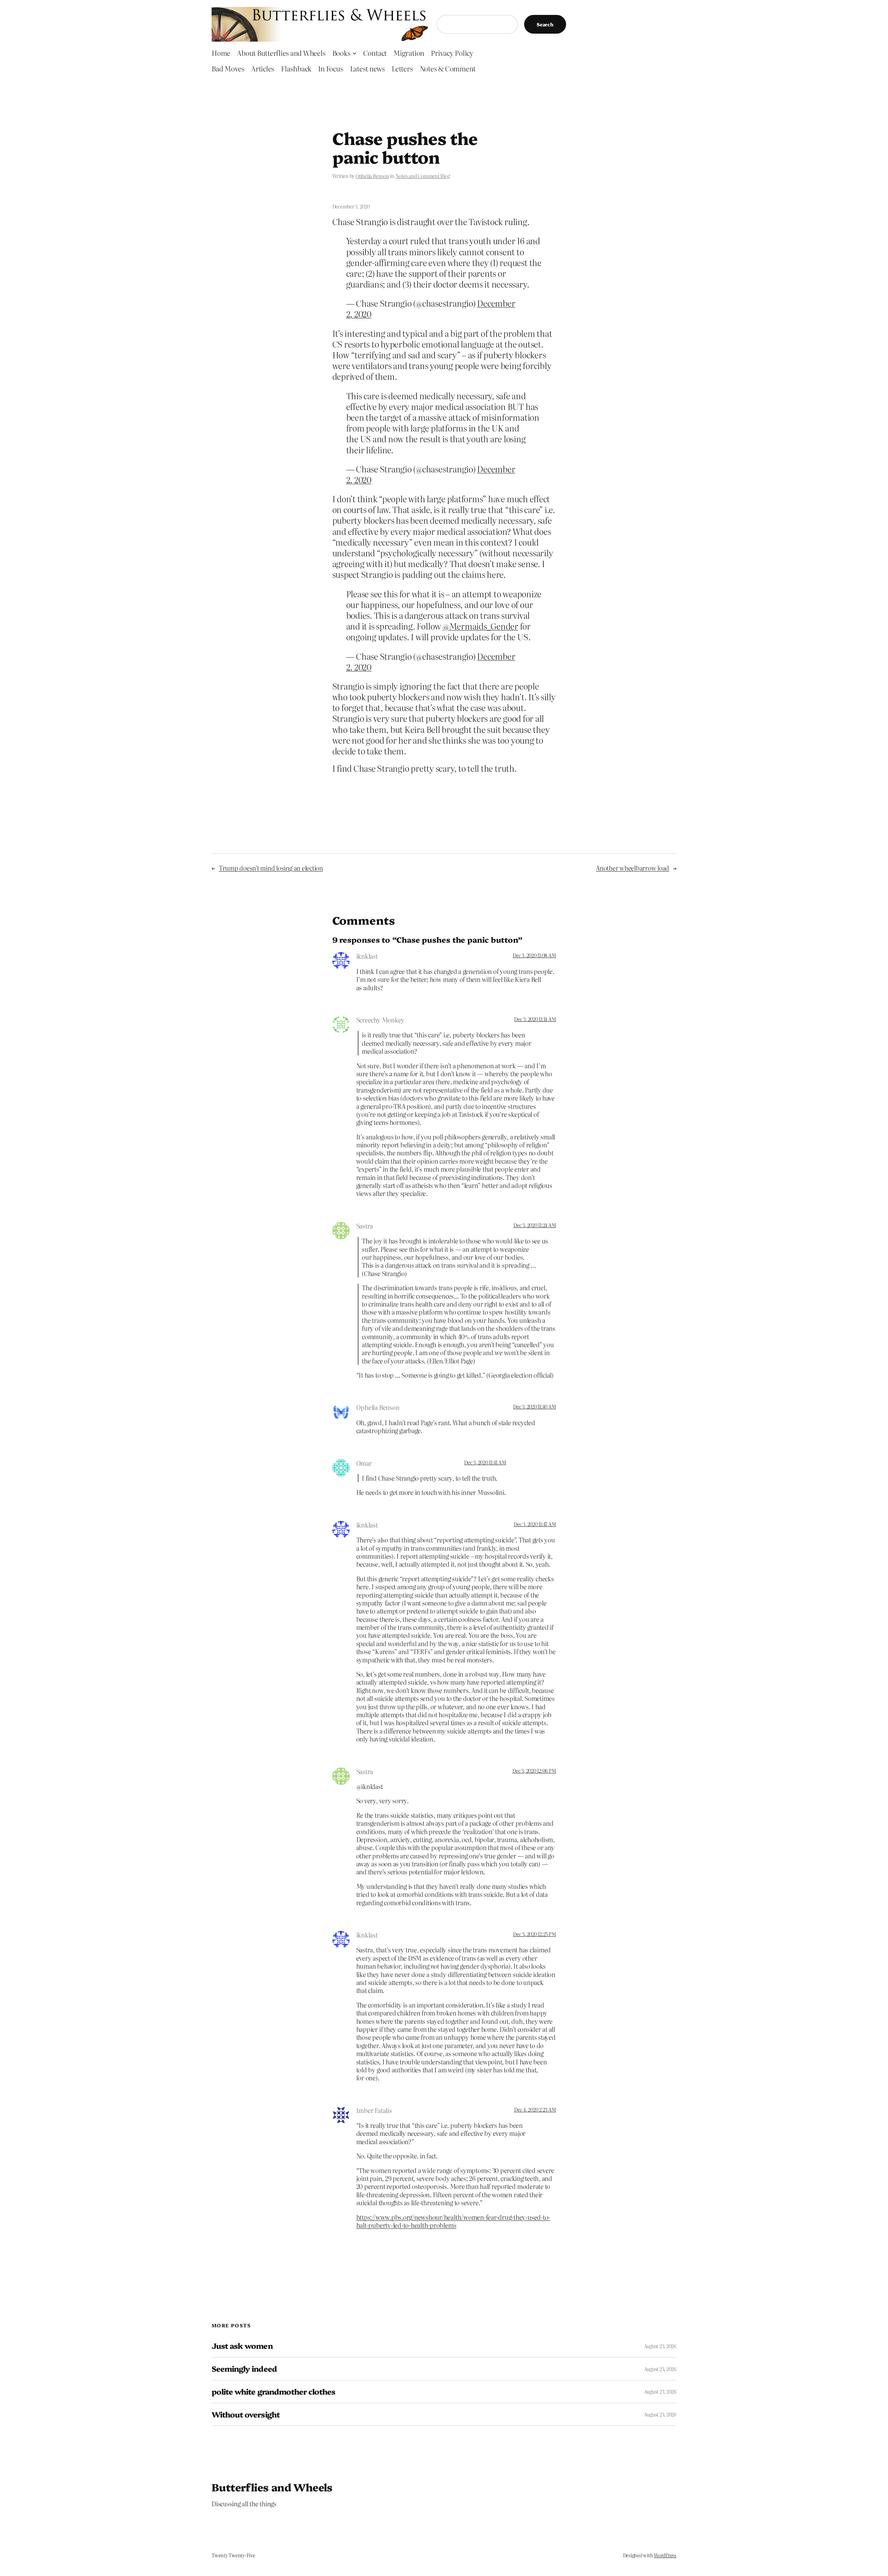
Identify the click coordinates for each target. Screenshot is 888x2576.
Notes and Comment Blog (423, 176)
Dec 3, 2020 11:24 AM (535, 1225)
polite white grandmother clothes (273, 2392)
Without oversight (246, 2415)
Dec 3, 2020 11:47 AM (535, 1524)
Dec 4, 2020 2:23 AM (535, 2109)
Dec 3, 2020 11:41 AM (485, 1462)
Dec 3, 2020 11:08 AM (534, 955)
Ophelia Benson (372, 176)
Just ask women (242, 2346)
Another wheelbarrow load (633, 868)
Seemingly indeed (244, 2369)
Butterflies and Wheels (272, 2487)
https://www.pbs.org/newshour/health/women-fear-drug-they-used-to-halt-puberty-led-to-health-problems (453, 2221)
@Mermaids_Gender (480, 626)
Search (545, 24)
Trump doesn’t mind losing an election (271, 868)
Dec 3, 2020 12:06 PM (534, 1771)
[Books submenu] (355, 53)
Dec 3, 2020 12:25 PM (534, 1934)
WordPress (665, 2555)
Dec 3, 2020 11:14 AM (535, 1019)
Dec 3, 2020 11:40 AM (534, 1406)
